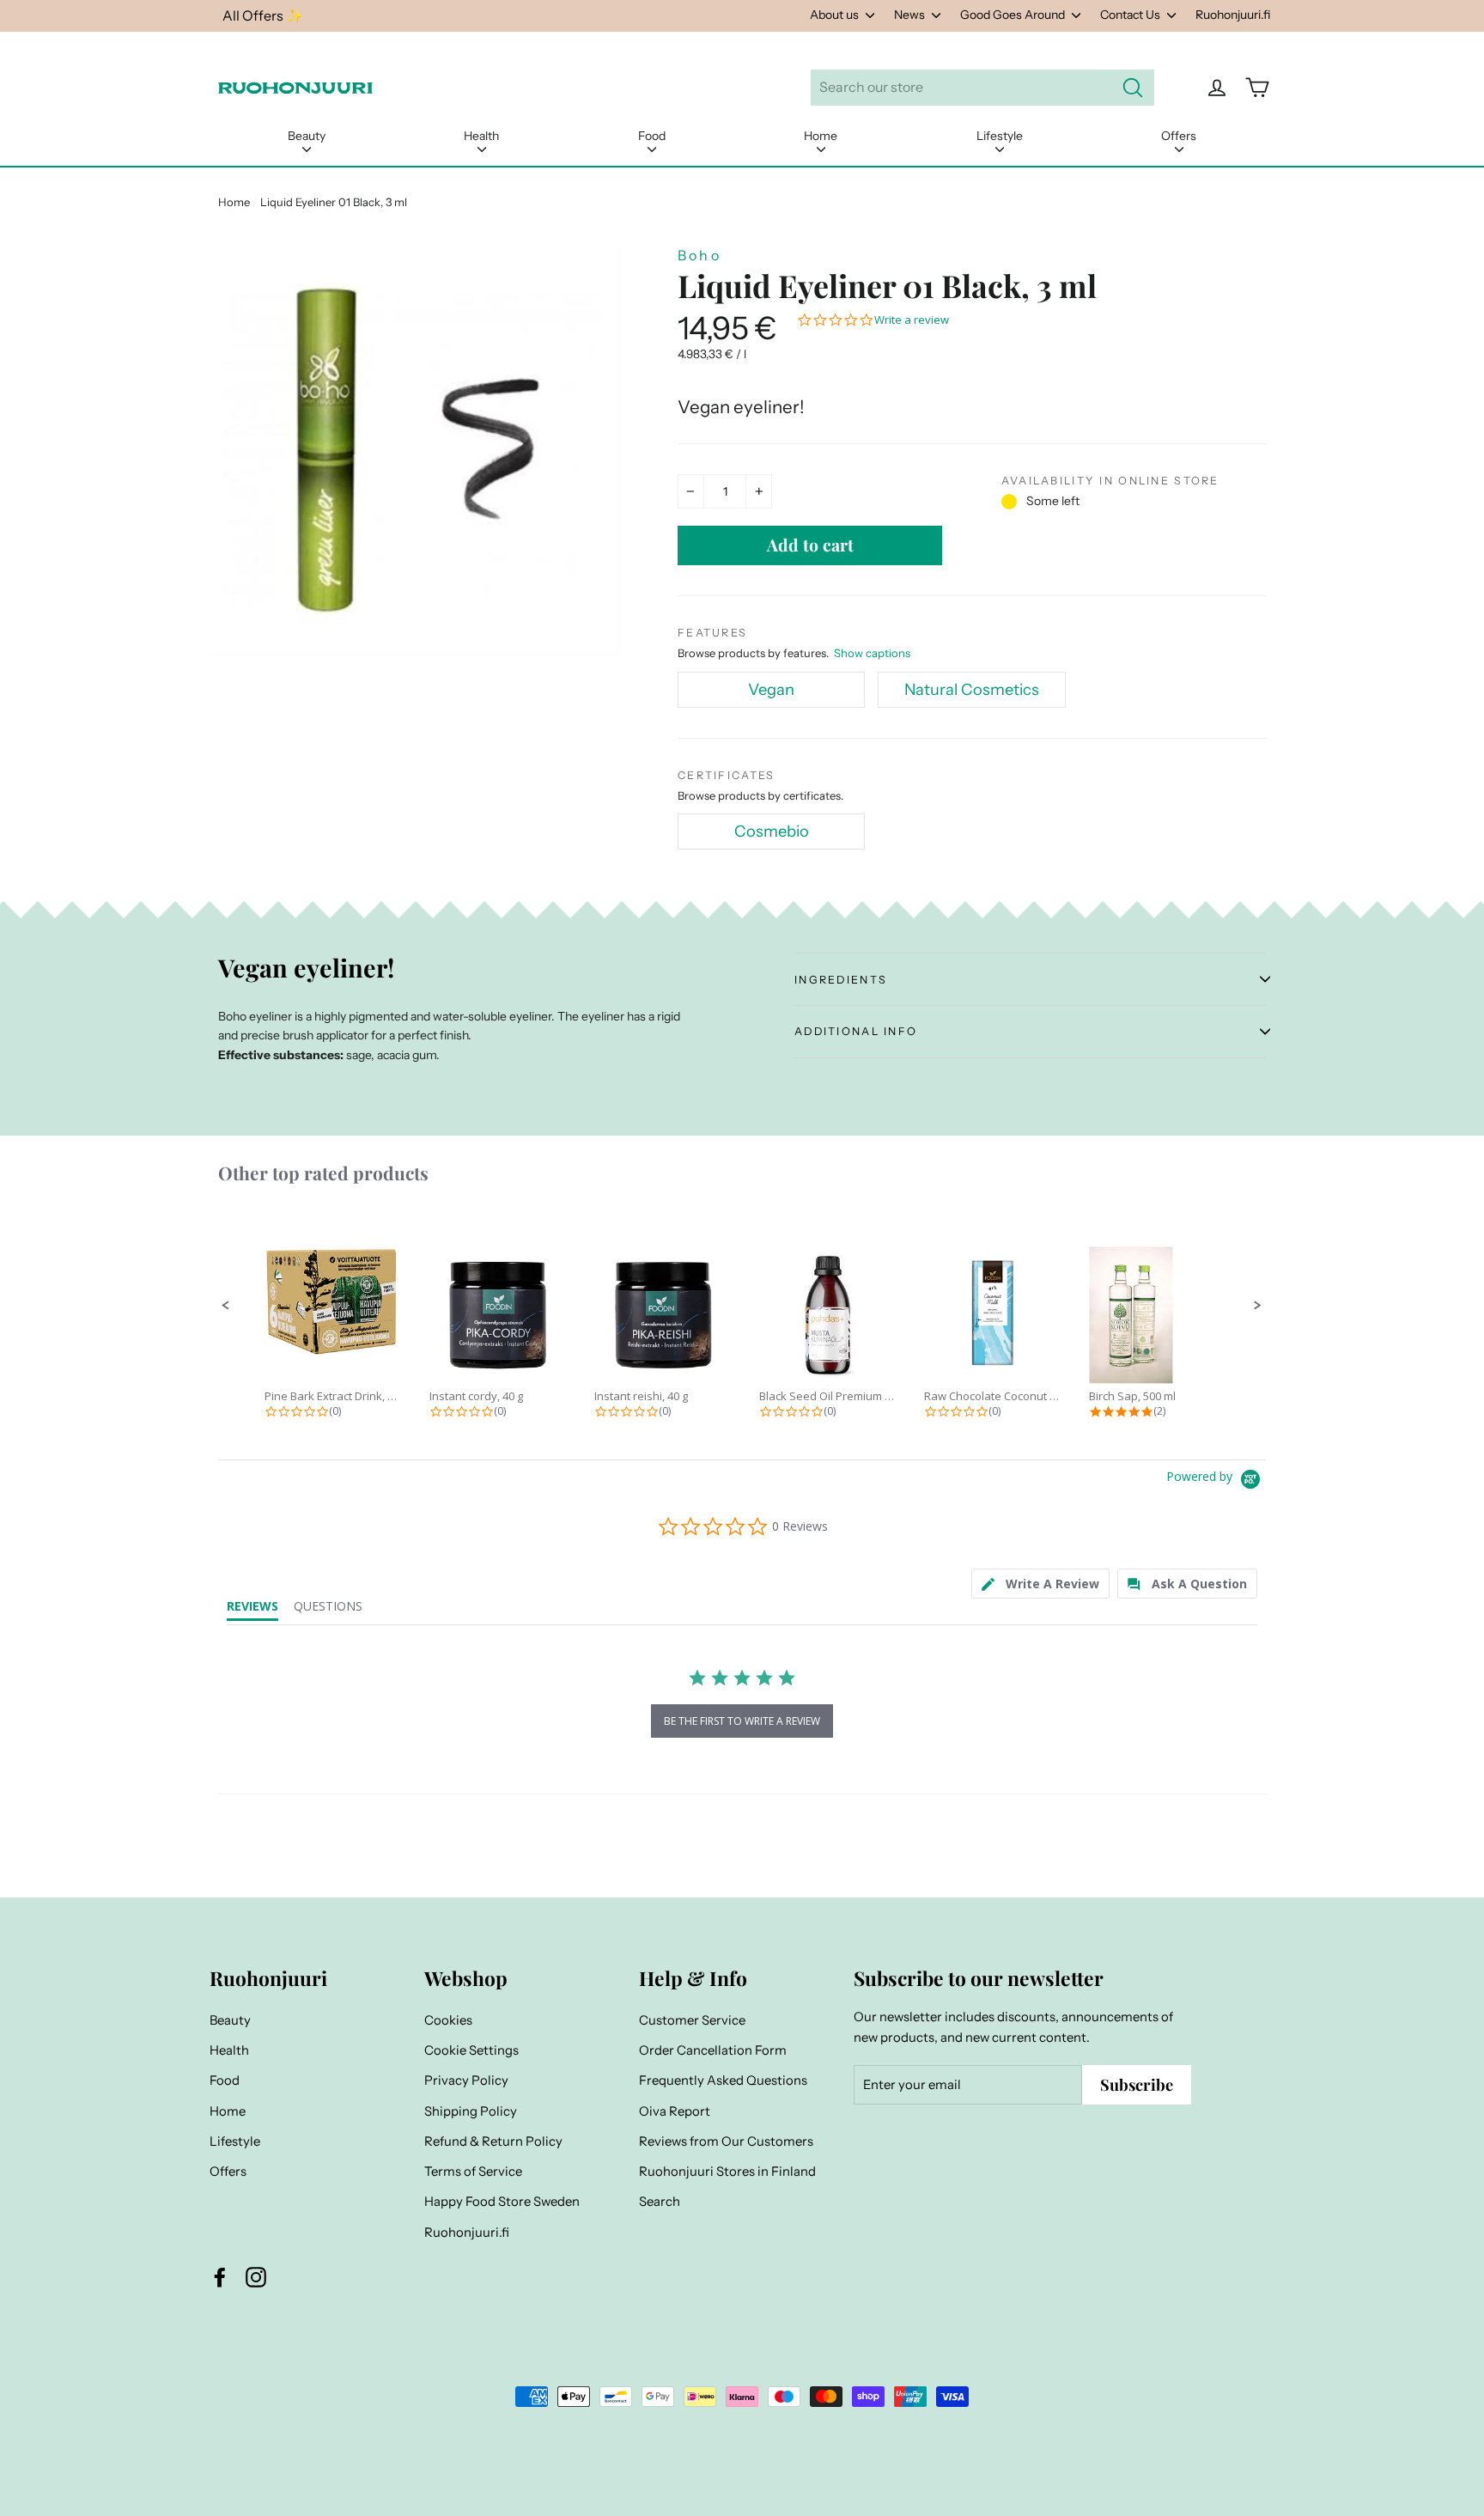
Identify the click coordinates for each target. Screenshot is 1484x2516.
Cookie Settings (471, 2050)
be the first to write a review (742, 1721)
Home (821, 136)
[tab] (1040, 1584)
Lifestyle (1000, 136)
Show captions (872, 653)
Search (660, 2202)
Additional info (856, 1031)
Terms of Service (473, 2172)
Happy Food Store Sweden (502, 2202)
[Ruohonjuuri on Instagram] (256, 2277)
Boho (699, 255)
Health (481, 136)
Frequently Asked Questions (723, 2080)
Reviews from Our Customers (726, 2141)
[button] (226, 1306)
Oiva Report (675, 2111)
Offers (1179, 136)
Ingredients (841, 980)
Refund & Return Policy (493, 2141)
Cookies (448, 2020)
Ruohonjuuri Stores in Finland (727, 2172)
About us (836, 15)
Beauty (307, 136)
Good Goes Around (1014, 15)
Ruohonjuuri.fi (1233, 15)
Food (652, 136)
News (911, 15)
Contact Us (1131, 15)
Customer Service (692, 2020)
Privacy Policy (466, 2080)
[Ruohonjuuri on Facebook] (220, 2277)
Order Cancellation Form (713, 2050)
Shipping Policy (471, 2111)
